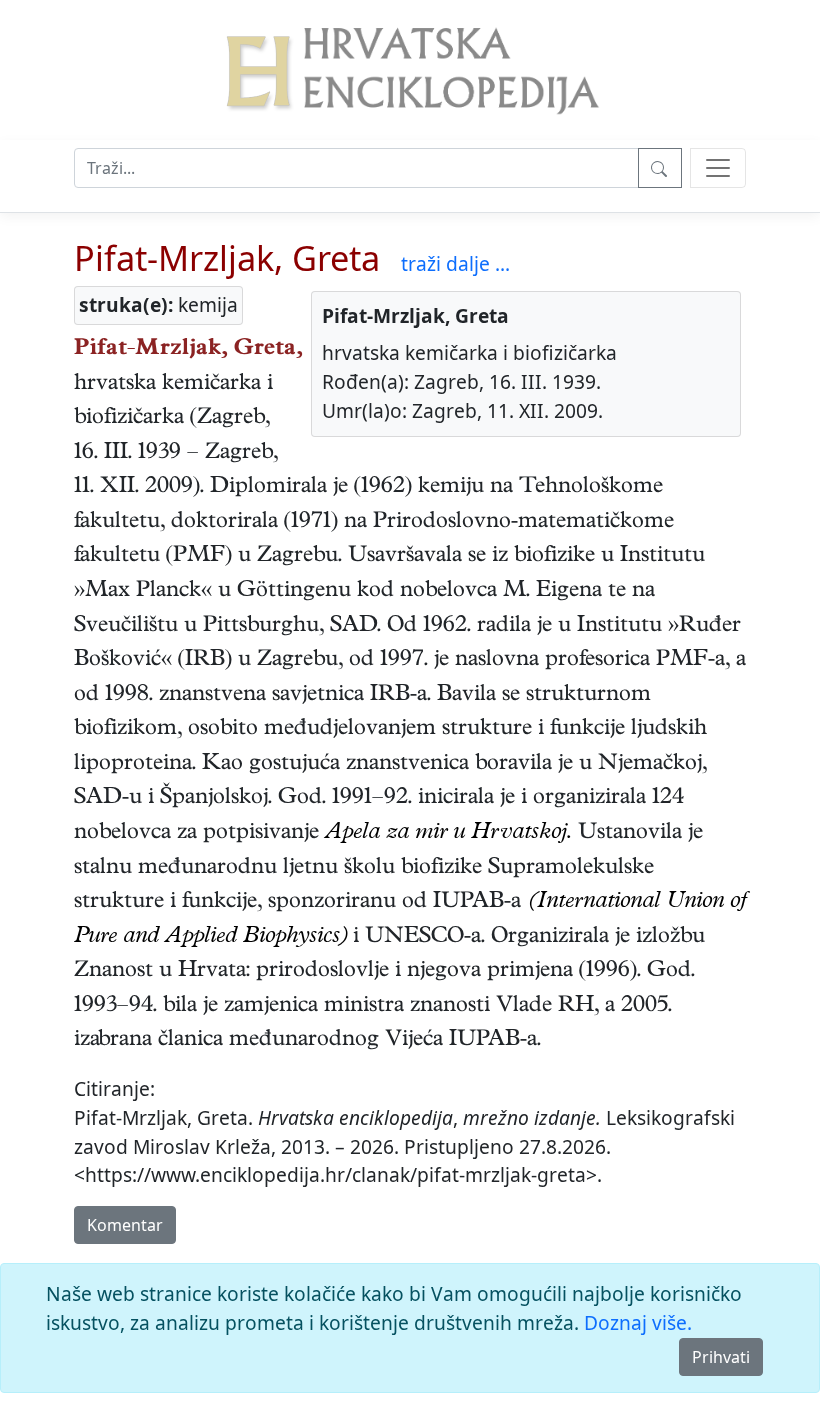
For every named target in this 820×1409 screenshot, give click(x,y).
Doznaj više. (638, 1322)
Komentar (125, 1225)
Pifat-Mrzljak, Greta (227, 257)
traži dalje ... (455, 263)
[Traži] (660, 168)
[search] (718, 168)
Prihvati (721, 1357)
